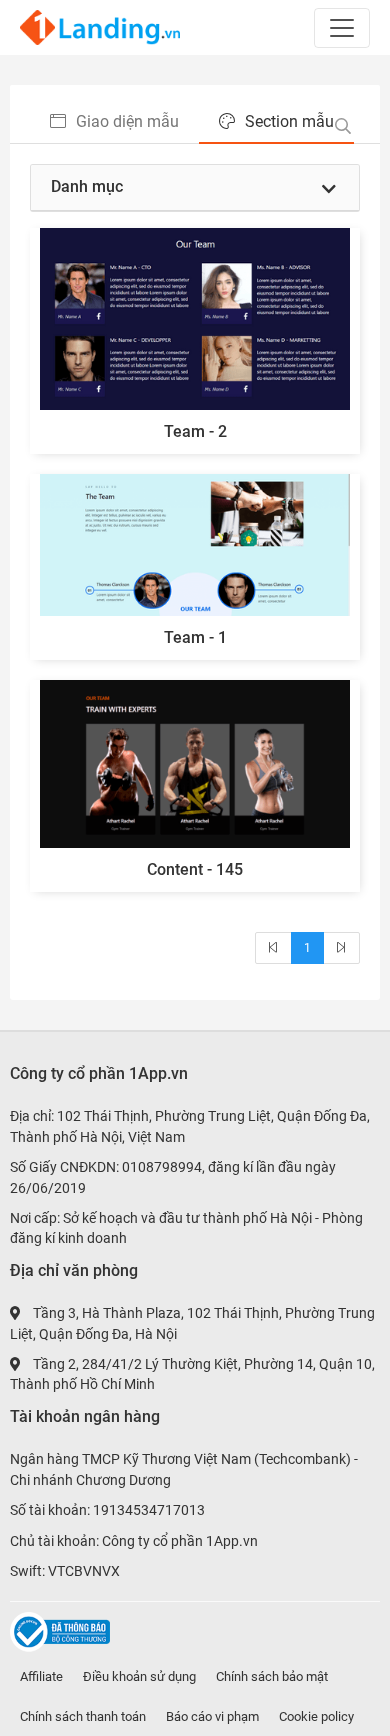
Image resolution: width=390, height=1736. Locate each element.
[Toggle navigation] (342, 28)
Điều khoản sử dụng (139, 1676)
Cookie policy (316, 1716)
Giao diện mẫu (127, 121)
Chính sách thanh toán (83, 1716)
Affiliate (41, 1676)
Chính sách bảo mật (272, 1676)
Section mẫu (289, 121)
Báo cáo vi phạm (212, 1716)
